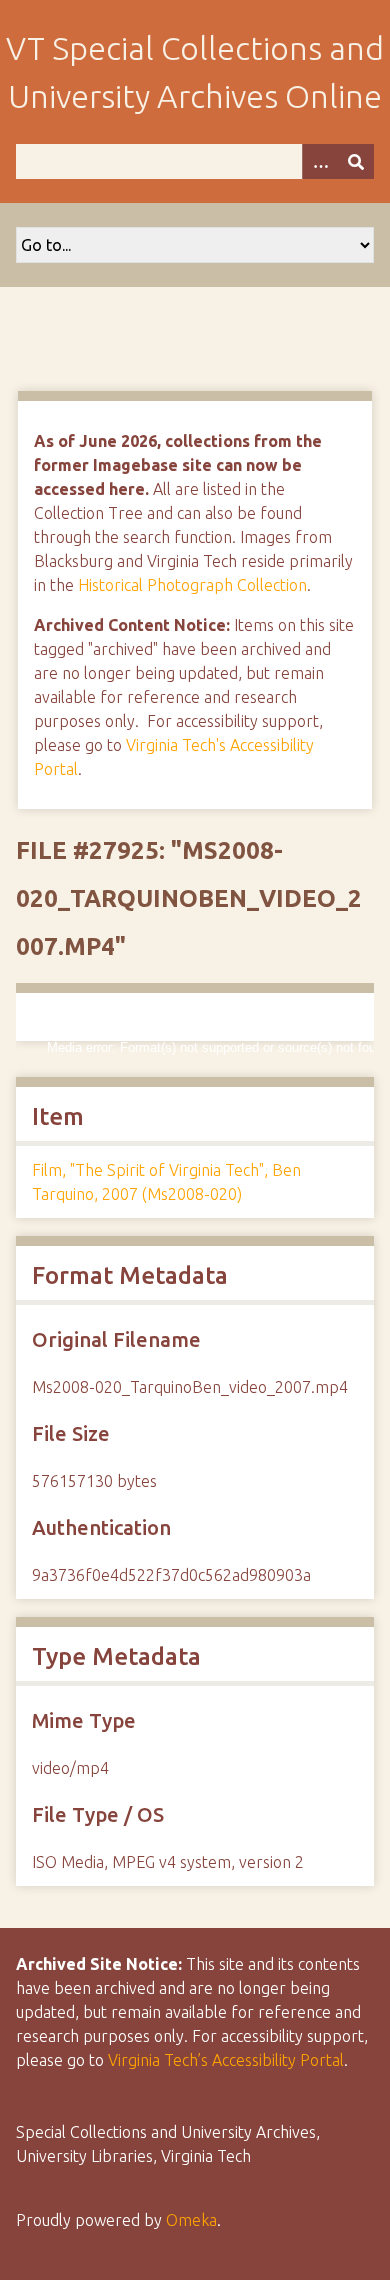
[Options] (320, 161)
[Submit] (356, 161)
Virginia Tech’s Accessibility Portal (226, 2060)
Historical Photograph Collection (192, 585)
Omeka (191, 2220)
